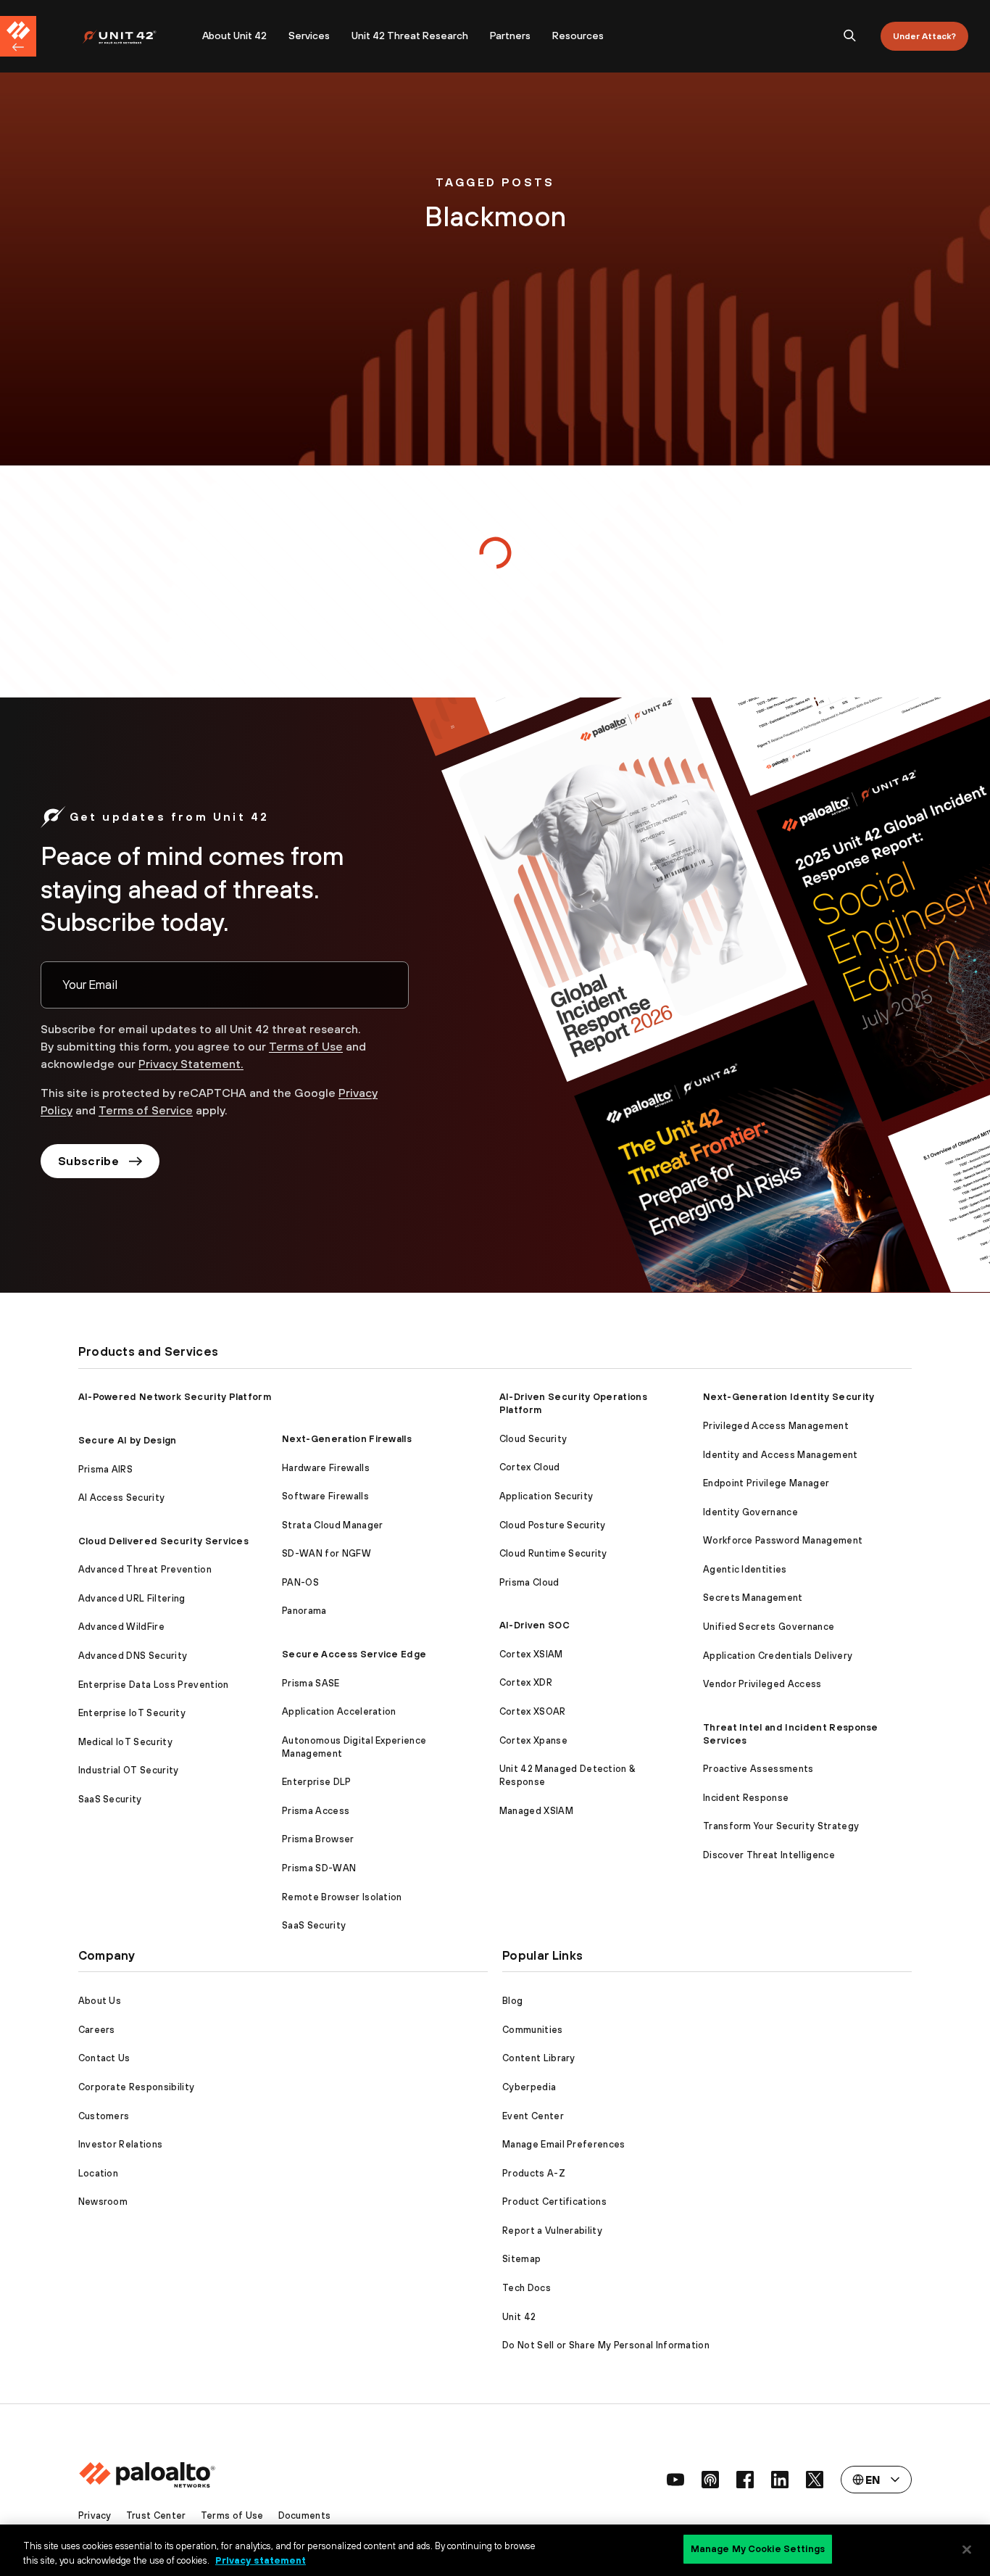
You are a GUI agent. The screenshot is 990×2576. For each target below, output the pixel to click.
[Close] (967, 2549)
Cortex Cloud (530, 1467)
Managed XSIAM (536, 1811)
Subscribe (88, 1161)
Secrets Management (753, 1598)
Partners (510, 36)
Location (99, 2173)
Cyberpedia (529, 2087)
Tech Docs (527, 2288)
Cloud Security (533, 1439)
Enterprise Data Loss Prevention (154, 1685)
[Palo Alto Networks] (129, 37)
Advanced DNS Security (133, 1656)
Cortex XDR (526, 1682)
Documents (305, 2515)
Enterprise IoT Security (132, 1713)
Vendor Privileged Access (762, 1684)
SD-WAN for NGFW (326, 1553)
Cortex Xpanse (533, 1740)
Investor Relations (121, 2144)
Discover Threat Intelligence (769, 1855)
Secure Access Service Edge (354, 1654)
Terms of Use (306, 1046)
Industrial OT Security (129, 1770)
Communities (533, 2030)
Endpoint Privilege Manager (766, 1483)
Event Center (533, 2116)
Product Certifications (554, 2202)
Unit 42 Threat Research (410, 36)
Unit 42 (519, 2317)
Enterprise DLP (316, 1782)
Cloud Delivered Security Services (164, 1541)
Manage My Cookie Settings (758, 2549)
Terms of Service (146, 1110)
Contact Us (104, 2058)
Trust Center (156, 2515)
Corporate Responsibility (137, 2087)
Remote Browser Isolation (342, 1897)
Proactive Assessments (758, 1769)
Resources (578, 36)
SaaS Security (110, 1799)
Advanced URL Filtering (132, 1598)
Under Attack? (924, 36)
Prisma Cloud (529, 1582)
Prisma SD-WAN (319, 1868)
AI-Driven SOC (534, 1625)
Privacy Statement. (191, 1064)
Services (309, 36)
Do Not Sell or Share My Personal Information (606, 2345)
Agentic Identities (745, 1569)
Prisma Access (316, 1811)
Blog (512, 2001)
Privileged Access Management (776, 1426)
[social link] (675, 2480)
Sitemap (521, 2259)
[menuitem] (137, 36)
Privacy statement (261, 2560)
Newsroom (103, 2202)
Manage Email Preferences (564, 2144)
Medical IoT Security (125, 1742)
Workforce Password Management (783, 1540)
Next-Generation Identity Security (789, 1397)
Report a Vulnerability (552, 2231)
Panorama (304, 1611)
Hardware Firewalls (326, 1468)
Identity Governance (750, 1512)
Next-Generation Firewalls (347, 1439)
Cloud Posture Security (553, 1525)
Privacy (95, 2515)
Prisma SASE (311, 1683)
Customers (104, 2116)
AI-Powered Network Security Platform (175, 1397)
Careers (97, 2030)
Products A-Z (534, 2173)
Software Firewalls (325, 1496)
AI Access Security (122, 1498)
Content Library (539, 2058)
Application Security (546, 1496)
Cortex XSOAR (533, 1711)
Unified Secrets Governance (769, 1627)
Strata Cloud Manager (332, 1525)
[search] (850, 36)
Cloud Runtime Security (553, 1553)
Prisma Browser (318, 1839)
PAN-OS (300, 1582)
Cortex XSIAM (531, 1654)
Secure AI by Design (128, 1440)
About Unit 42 (234, 36)
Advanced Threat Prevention (145, 1569)
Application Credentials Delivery (778, 1656)
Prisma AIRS (106, 1469)
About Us (100, 2001)
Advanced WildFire (121, 1627)
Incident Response (746, 1798)
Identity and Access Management (781, 1455)
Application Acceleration (339, 1711)
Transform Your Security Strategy (781, 1826)
